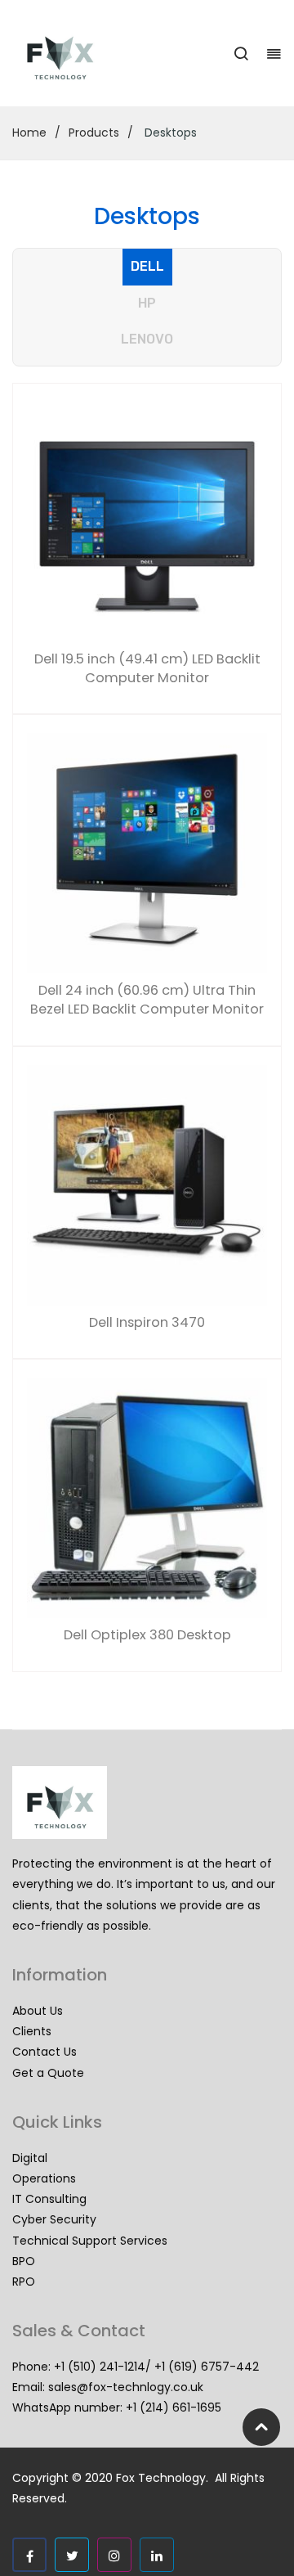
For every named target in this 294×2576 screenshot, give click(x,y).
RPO (24, 2282)
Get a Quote (48, 2073)
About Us (38, 2011)
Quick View (48, 423)
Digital (30, 2158)
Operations (44, 2178)
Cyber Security (54, 2219)
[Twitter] (72, 2555)
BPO (24, 2261)
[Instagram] (114, 2555)
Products (94, 133)
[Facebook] (29, 2555)
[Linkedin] (157, 2555)
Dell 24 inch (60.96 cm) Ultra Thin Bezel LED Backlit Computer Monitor (147, 1000)
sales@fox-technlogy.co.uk (126, 2387)
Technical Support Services (90, 2241)
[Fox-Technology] (60, 52)
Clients (32, 2031)
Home (29, 133)
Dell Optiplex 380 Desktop (147, 1635)
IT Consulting (49, 2199)
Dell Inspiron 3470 (147, 1323)
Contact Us (45, 2052)
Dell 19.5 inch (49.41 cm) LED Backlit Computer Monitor (147, 669)
